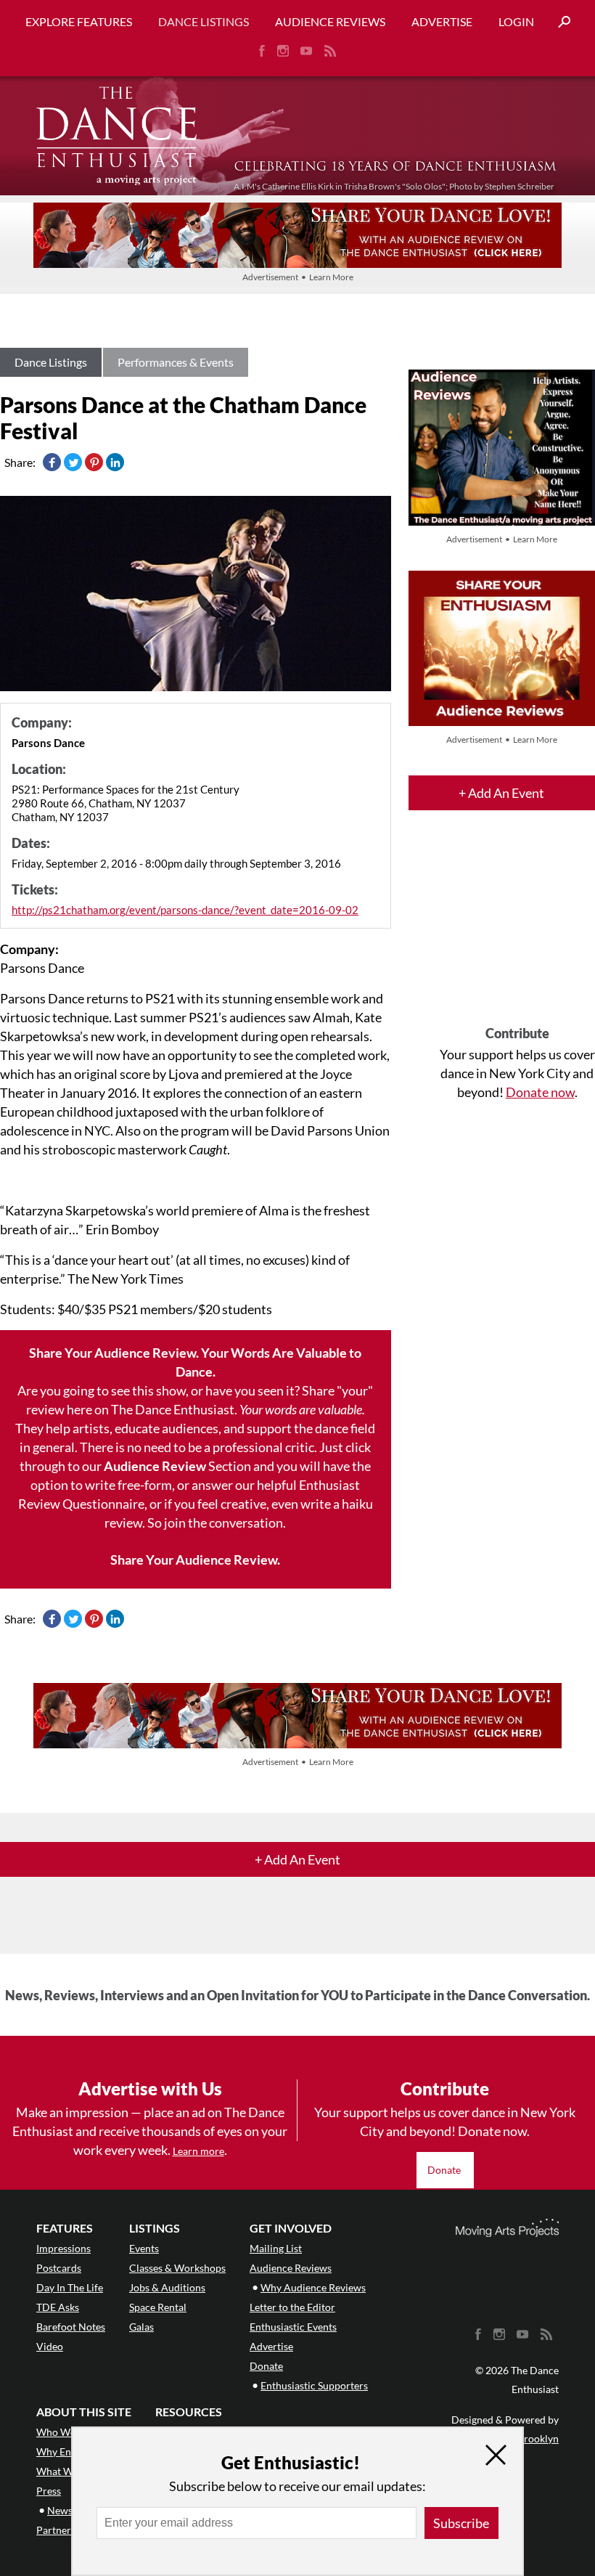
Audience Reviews (330, 21)
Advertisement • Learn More (298, 277)
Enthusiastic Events (293, 2327)
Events (144, 2248)
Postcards (59, 2268)
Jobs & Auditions (167, 2287)
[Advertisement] (517, 931)
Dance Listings (204, 21)
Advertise (442, 21)
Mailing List (276, 2248)
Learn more (198, 2151)
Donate (445, 2170)
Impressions (63, 2248)
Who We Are (65, 2432)
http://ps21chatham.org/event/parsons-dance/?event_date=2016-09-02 (185, 910)
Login (516, 21)
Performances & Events (176, 362)
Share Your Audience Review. (195, 1560)
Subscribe (461, 2523)
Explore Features (79, 21)
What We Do (65, 2471)
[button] (559, 22)
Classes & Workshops (177, 2268)
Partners (56, 2530)
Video (50, 2346)
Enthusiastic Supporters (314, 2385)
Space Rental (158, 2307)
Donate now (540, 1092)
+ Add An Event (501, 793)
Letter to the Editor (292, 2307)
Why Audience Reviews (313, 2287)
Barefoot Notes (71, 2327)
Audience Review (155, 1466)
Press (49, 2491)
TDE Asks (58, 2307)
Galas (141, 2327)
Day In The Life (70, 2287)
